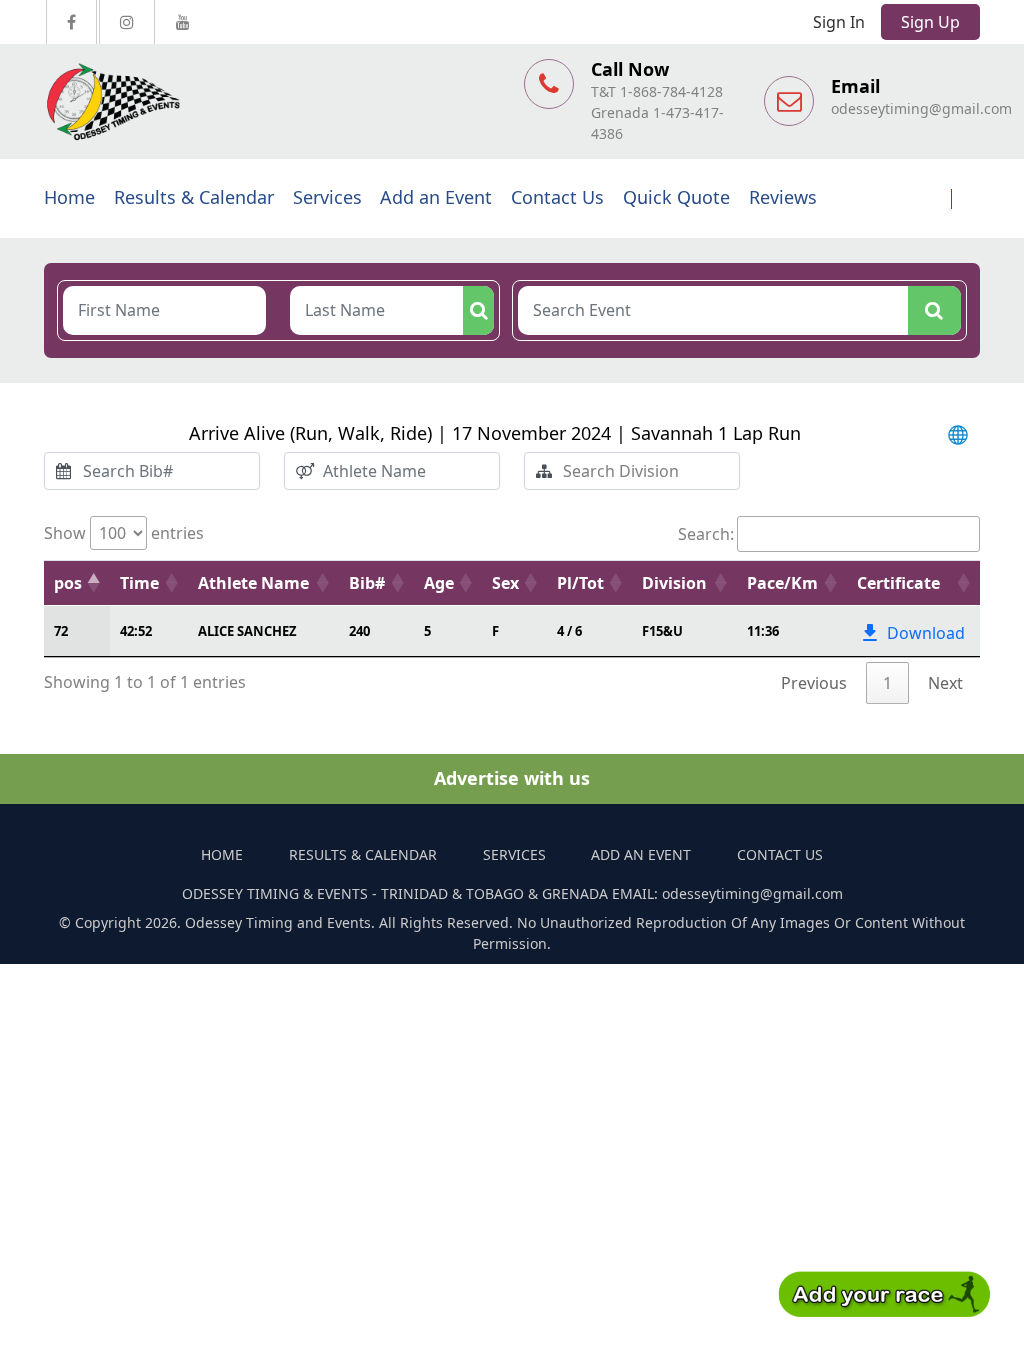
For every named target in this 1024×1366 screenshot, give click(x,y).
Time (139, 583)
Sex (505, 583)
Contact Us (557, 197)
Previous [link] (814, 683)
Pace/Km (782, 583)
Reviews (783, 197)
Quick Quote (676, 197)
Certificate (898, 583)
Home (69, 197)
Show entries (124, 533)
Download (926, 633)
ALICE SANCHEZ (247, 631)
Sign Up (930, 22)
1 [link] (887, 683)
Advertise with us (512, 778)
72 (61, 631)
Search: (706, 534)
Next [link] (945, 683)
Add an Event (436, 197)
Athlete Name (253, 583)
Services (327, 197)
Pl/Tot (580, 583)
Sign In (839, 22)
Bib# (367, 583)
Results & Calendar (194, 197)
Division (674, 583)
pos (68, 583)
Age (439, 583)
